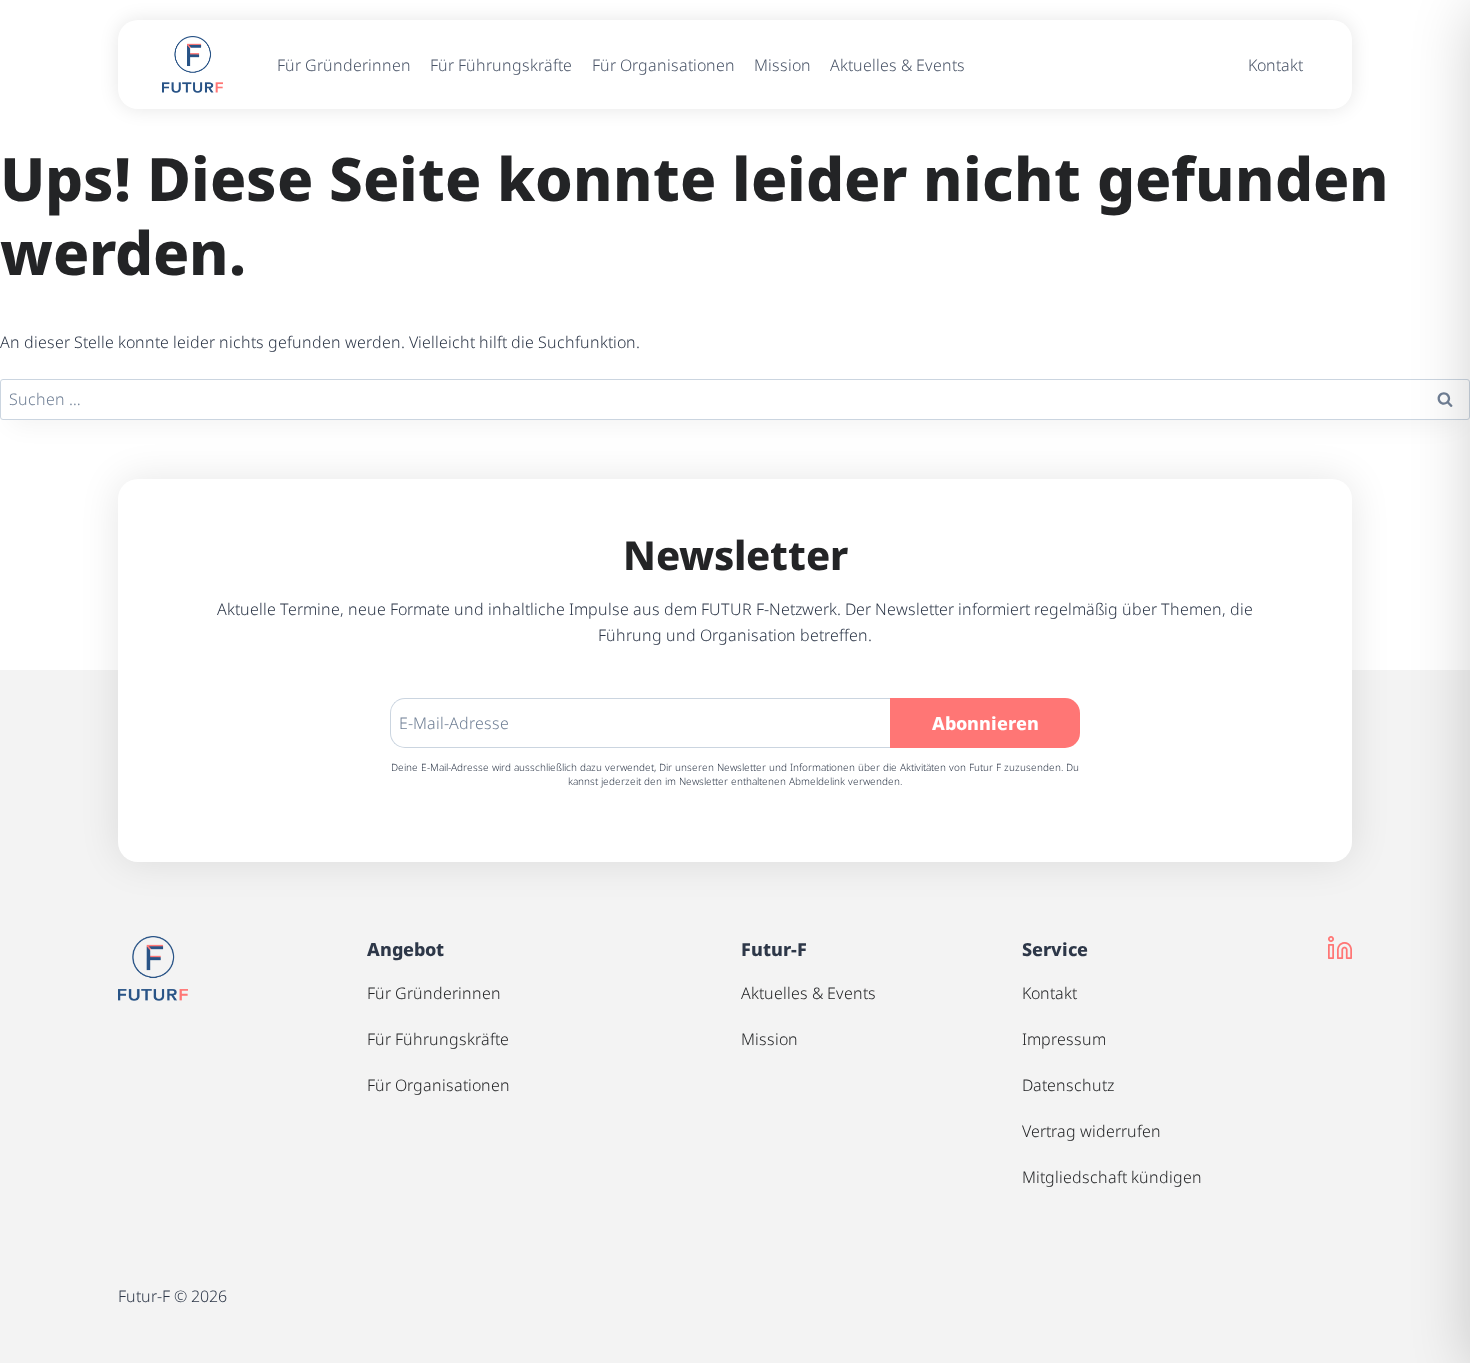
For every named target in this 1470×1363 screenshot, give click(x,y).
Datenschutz (1068, 1085)
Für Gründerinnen (344, 65)
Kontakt (1275, 65)
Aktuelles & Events (897, 65)
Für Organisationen (663, 65)
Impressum (1064, 1039)
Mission (782, 65)
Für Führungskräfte (501, 65)
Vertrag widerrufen (1091, 1131)
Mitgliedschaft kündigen (1112, 1177)
